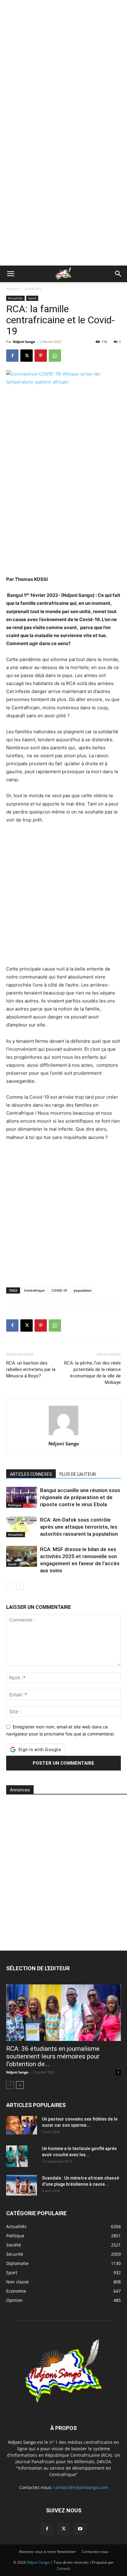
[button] (10, 274)
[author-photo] (63, 1435)
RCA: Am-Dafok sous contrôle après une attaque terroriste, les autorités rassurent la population (79, 1527)
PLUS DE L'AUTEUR (78, 1474)
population (83, 1290)
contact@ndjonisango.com (81, 2487)
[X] (27, 356)
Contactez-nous (95, 2552)
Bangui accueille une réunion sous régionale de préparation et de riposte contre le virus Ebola (80, 1497)
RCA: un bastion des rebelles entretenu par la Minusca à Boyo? (31, 1369)
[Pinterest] (41, 356)
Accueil (12, 288)
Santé (32, 298)
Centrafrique (34, 1290)
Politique (15, 1505)
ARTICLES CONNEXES (31, 1474)
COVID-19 (59, 1290)
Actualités (33, 288)
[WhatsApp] (55, 356)
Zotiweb (63, 2568)
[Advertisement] (63, 66)
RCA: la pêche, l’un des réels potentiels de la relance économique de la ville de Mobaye (92, 1373)
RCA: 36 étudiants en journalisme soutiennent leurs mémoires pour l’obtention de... (53, 2056)
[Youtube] (80, 2529)
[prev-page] (10, 1586)
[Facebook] (12, 356)
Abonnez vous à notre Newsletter (47, 2552)
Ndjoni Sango (24, 342)
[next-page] (20, 1586)
